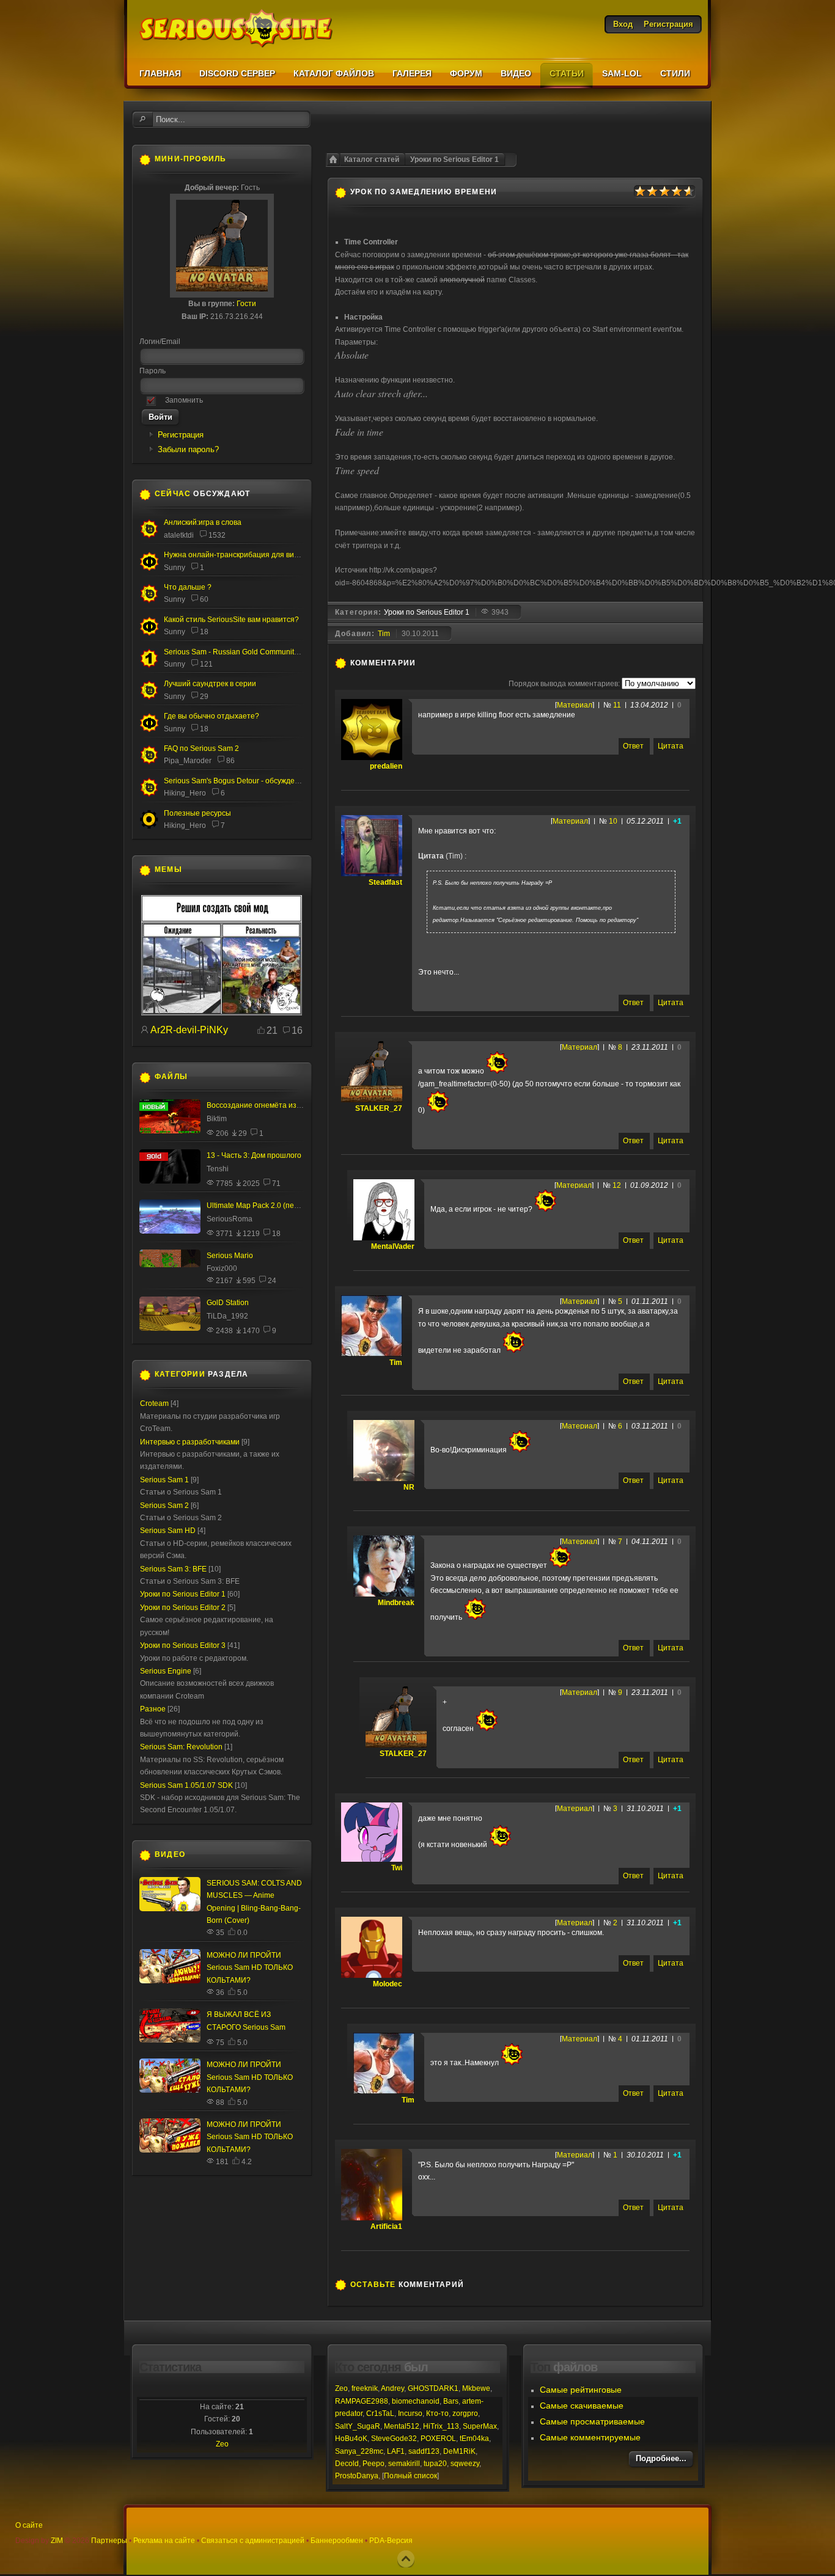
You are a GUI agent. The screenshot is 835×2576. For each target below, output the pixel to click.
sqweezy (465, 2464)
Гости (246, 304)
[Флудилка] (149, 568)
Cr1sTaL (380, 2413)
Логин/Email (160, 342)
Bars (451, 2401)
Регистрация (181, 435)
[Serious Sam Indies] (149, 794)
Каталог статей (372, 159)
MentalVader (393, 1246)
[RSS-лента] (422, 663)
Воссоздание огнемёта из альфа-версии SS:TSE (291, 1105)
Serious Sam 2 (164, 1506)
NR (409, 1487)
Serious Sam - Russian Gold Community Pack (240, 652)
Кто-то (437, 2413)
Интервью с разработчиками (190, 1442)
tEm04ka (474, 2439)
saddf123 (424, 2451)
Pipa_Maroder (188, 761)
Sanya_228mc (359, 2451)
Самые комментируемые (590, 2437)
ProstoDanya (357, 2476)
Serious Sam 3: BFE (173, 1569)
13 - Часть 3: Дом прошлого (254, 1155)
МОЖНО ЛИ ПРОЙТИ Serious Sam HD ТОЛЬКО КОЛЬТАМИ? (250, 1968)
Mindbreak (396, 1603)
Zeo (222, 2444)
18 (204, 632)
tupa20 (435, 2464)
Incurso (410, 2413)
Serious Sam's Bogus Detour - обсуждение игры (245, 781)
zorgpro (465, 2413)
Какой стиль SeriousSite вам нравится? (231, 620)
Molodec (388, 1984)
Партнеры (109, 2541)
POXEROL (438, 2439)
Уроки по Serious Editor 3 (183, 1645)
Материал (575, 705)
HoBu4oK (351, 2439)
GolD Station (228, 1303)
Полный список (410, 2476)
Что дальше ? (188, 587)
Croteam (154, 1403)
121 (206, 664)
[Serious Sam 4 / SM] (149, 601)
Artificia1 (386, 2227)
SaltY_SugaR (358, 2426)
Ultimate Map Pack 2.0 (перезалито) (268, 1206)
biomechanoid (416, 2401)
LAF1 (396, 2451)
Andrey (392, 2388)
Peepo (373, 2464)
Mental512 (402, 2426)
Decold (347, 2464)
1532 (217, 535)
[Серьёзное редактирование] (149, 827)
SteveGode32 (394, 2439)
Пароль (153, 371)
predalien (386, 766)
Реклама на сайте (164, 2541)
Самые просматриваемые (592, 2421)
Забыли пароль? (188, 449)
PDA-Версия (391, 2541)
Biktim (217, 1119)
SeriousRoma (230, 1219)
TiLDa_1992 (227, 1316)
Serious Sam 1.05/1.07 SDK (186, 1785)
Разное (153, 1709)
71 (276, 1184)
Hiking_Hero (185, 793)
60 (204, 599)
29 (204, 697)
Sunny (175, 568)
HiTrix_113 (441, 2426)
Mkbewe (476, 2388)
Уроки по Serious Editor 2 (183, 1608)
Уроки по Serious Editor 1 (454, 159)
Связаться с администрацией (253, 2541)
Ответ (633, 746)
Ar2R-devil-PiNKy (189, 1030)
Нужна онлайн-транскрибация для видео (235, 555)
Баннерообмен (337, 2541)
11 (617, 705)
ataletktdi (179, 535)
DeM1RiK (459, 2451)
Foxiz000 (222, 1268)
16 (297, 1030)
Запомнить (184, 400)
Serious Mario (230, 1256)
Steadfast (385, 882)
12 (617, 1185)
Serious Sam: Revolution (181, 1747)
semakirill (404, 2464)
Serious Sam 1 (164, 1480)
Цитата (671, 746)
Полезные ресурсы (197, 813)
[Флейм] (149, 536)
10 (613, 821)
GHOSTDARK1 (433, 2388)
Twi (397, 1868)
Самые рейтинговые (581, 2390)
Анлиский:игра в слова (203, 522)
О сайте (29, 2525)
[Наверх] (406, 2559)
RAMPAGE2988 (362, 2401)
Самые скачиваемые (582, 2406)
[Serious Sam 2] (149, 762)
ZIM (57, 2541)
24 (272, 1281)
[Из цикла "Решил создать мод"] (222, 1013)
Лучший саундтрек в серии (210, 684)
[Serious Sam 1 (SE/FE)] (149, 666)
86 (230, 761)
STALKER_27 (379, 1108)
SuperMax (480, 2426)
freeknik (365, 2388)
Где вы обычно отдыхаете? (212, 716)
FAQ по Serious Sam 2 (201, 748)
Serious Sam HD (168, 1531)
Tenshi (218, 1169)
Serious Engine (166, 1671)
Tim (384, 634)
